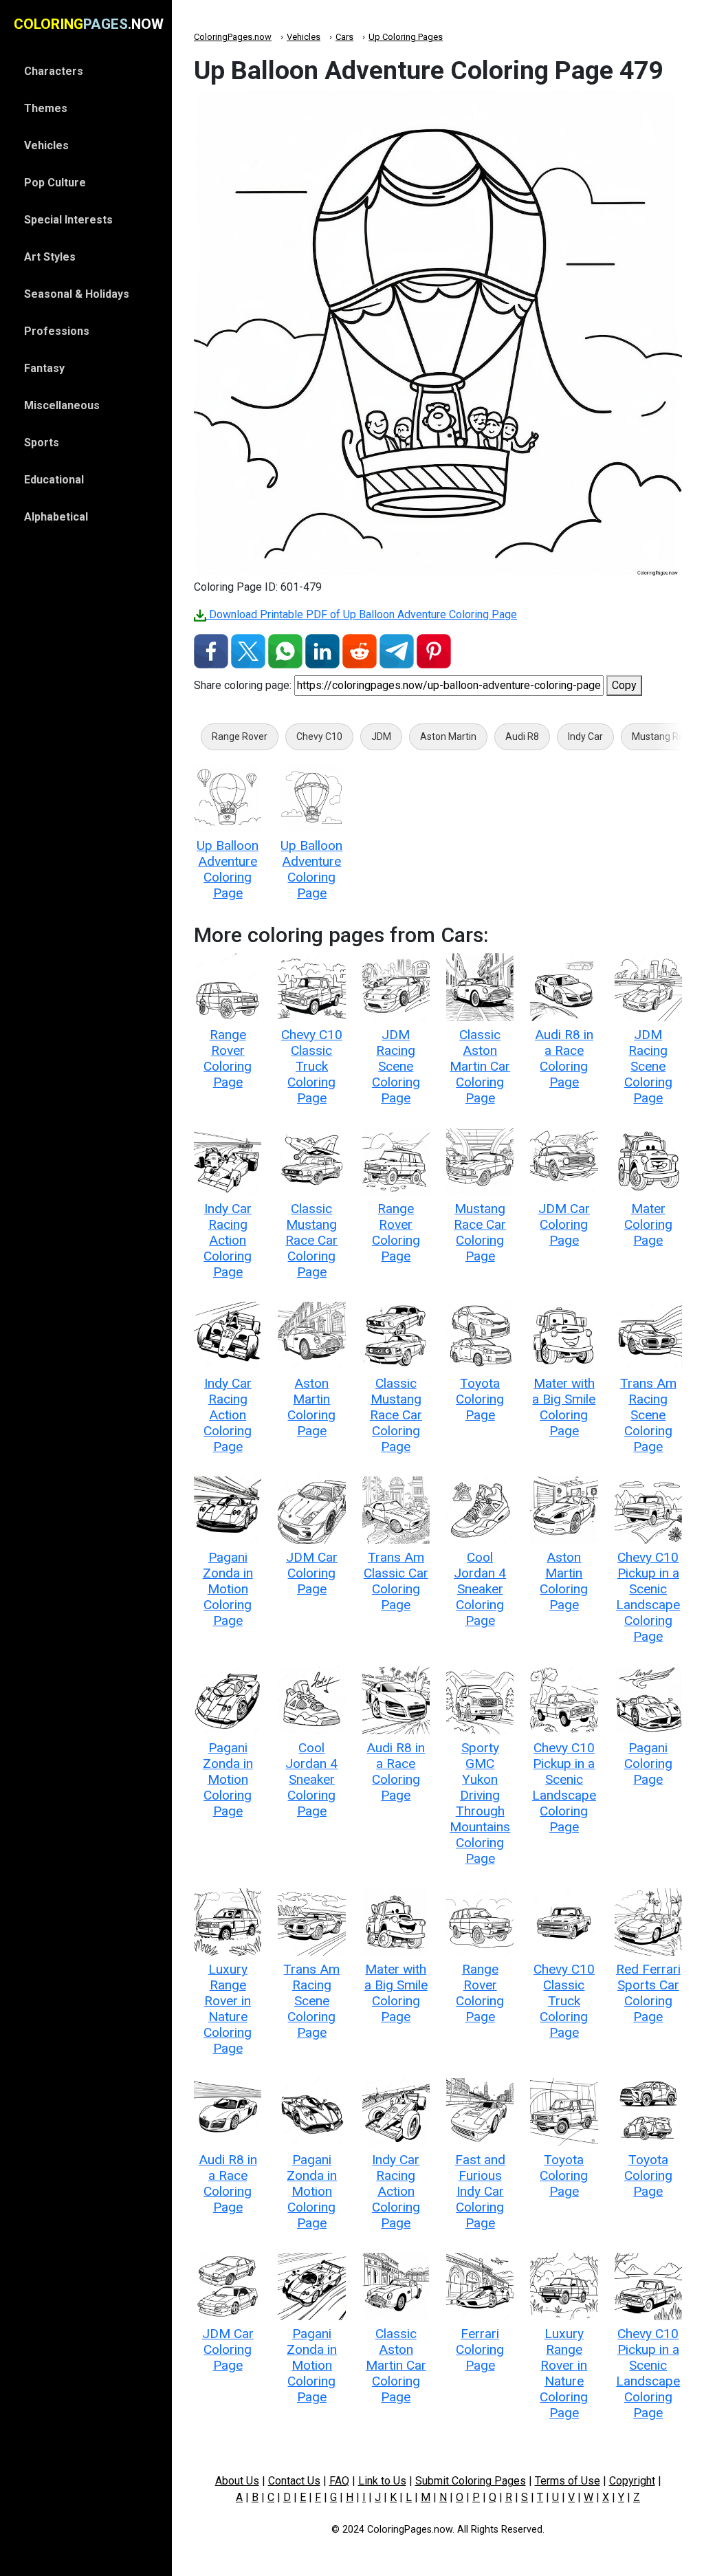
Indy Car (585, 736)
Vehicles (304, 37)
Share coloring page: (243, 685)
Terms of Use (568, 2481)
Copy (624, 685)
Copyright (632, 2481)
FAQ (339, 2481)
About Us (237, 2481)
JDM (381, 736)
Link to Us (382, 2481)
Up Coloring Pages (406, 37)
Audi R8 (522, 736)
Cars (344, 37)
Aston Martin (448, 736)
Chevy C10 (319, 736)
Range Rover (240, 736)
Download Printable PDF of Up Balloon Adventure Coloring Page (362, 614)
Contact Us (294, 2481)
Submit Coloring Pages (471, 2481)
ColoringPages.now (233, 37)
